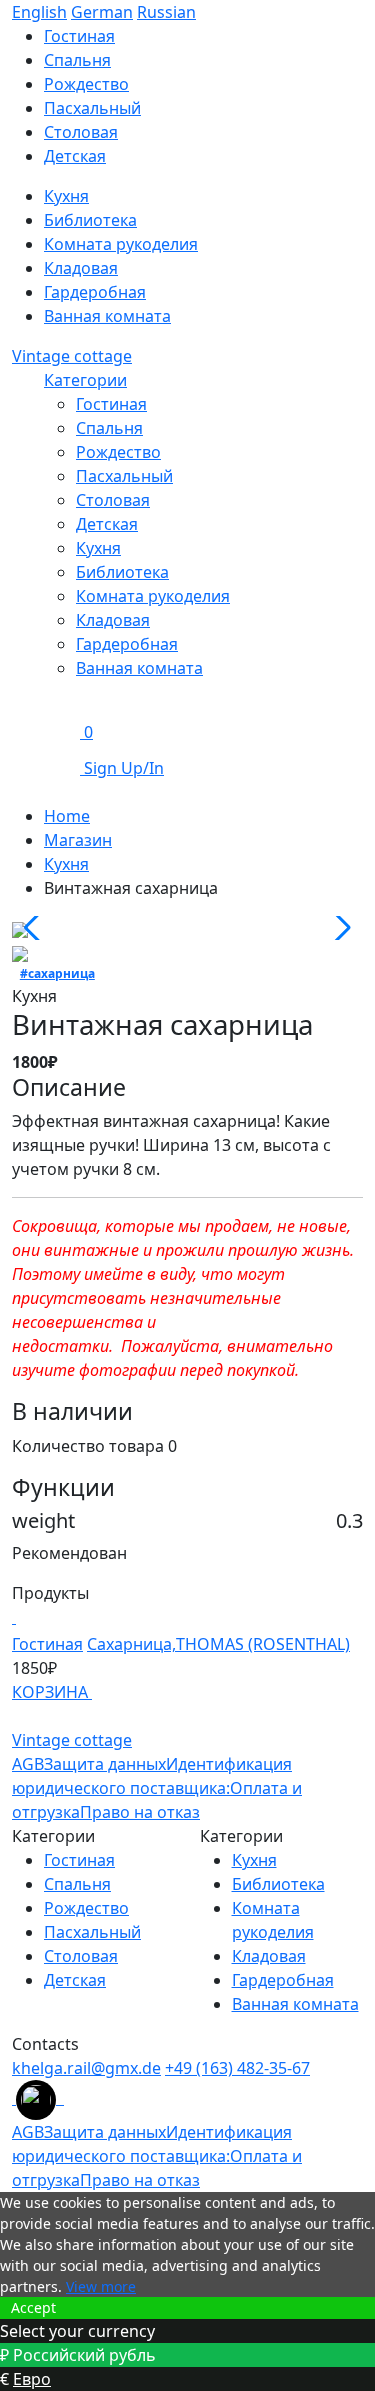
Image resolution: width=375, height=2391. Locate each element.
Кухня (66, 196)
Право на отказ (140, 1812)
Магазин (78, 840)
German (102, 12)
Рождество (86, 84)
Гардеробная (95, 292)
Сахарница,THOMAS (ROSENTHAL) (218, 1644)
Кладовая (81, 268)
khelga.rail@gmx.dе (86, 2068)
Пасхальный (92, 108)
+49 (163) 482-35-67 (237, 2068)
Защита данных (105, 1764)
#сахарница (57, 973)
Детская (75, 156)
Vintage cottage (72, 356)
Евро (32, 2379)
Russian (166, 12)
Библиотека (90, 220)
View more (101, 2286)
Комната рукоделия (121, 244)
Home (67, 816)
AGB (28, 1764)
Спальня (77, 60)
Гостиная (79, 36)
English (39, 12)
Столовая (81, 132)
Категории (85, 380)
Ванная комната (107, 316)
